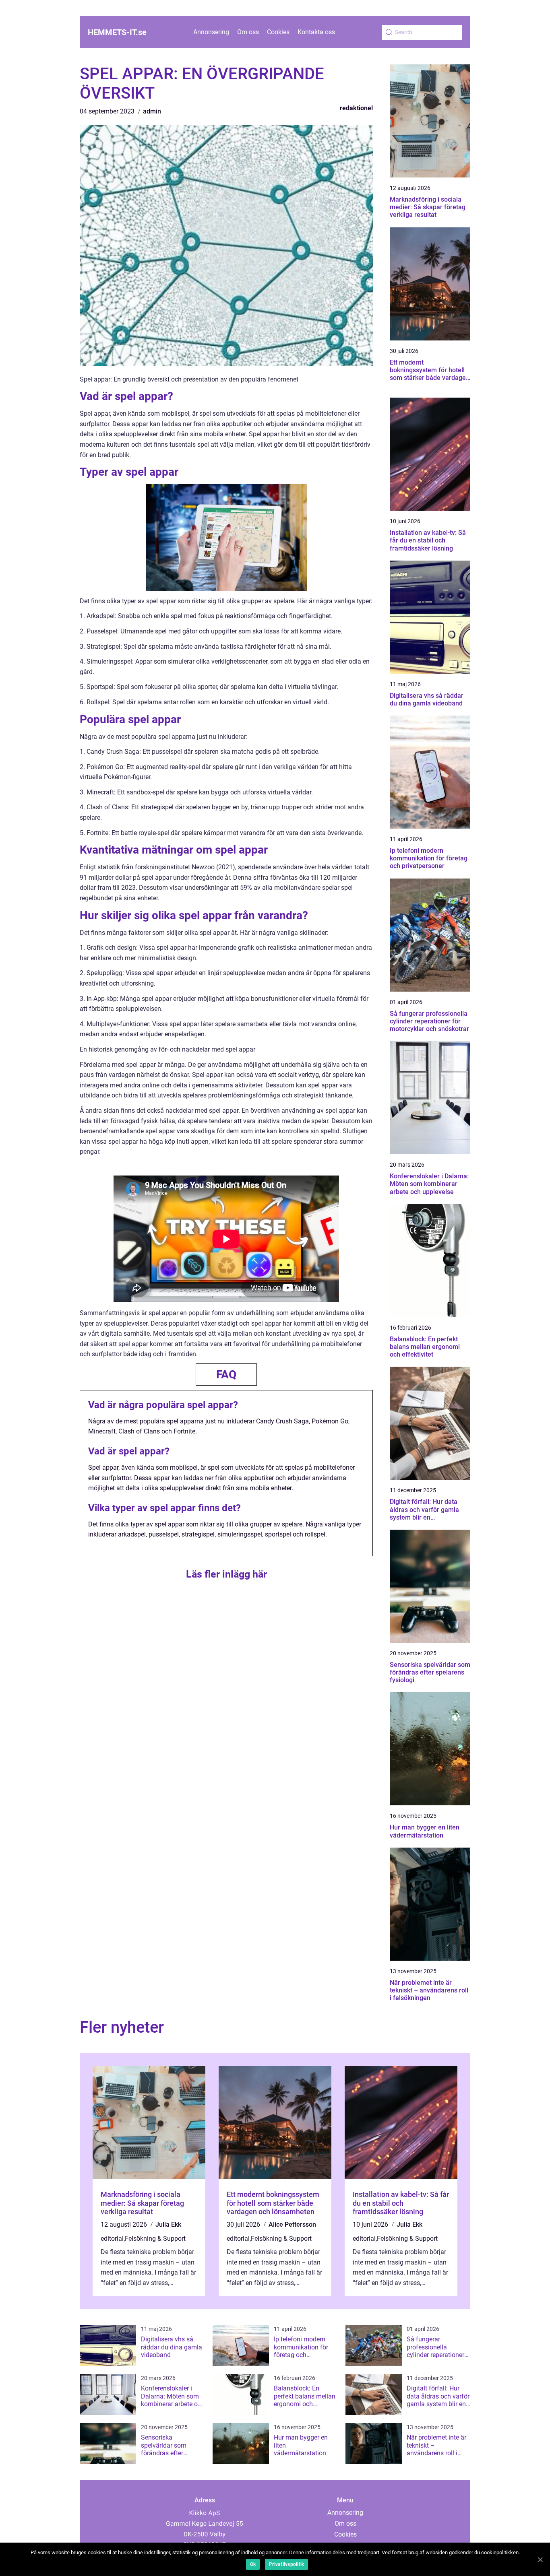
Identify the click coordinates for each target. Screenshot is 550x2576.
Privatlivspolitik (286, 2564)
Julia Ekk (168, 2224)
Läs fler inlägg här (226, 1574)
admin (152, 111)
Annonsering (211, 32)
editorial (112, 2239)
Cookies (278, 32)
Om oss (248, 32)
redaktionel (356, 108)
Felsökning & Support (155, 2239)
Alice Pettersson (292, 2224)
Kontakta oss (316, 32)
